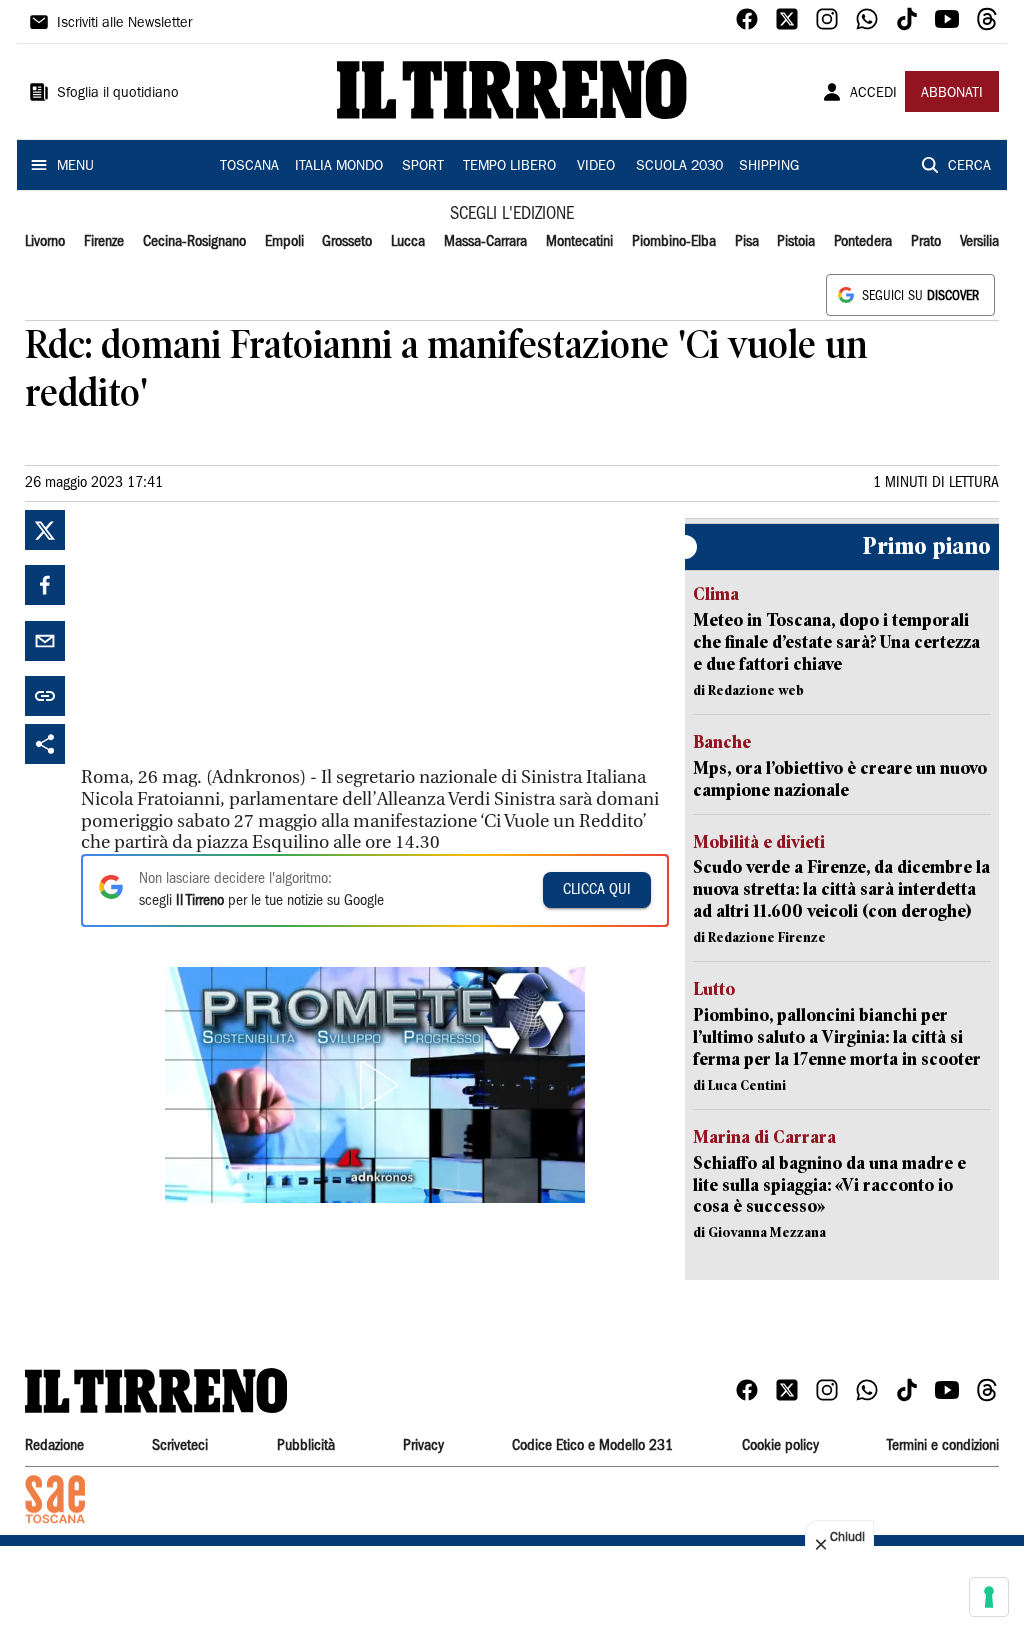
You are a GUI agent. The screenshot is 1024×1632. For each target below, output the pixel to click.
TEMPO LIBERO (509, 167)
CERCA (969, 167)
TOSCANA (249, 167)
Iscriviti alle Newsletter (124, 24)
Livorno (45, 242)
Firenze (104, 242)
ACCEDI (873, 94)
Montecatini (579, 242)
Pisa (747, 242)
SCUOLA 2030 (679, 167)
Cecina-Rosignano (194, 242)
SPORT (423, 167)
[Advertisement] (231, 635)
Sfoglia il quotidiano (118, 94)
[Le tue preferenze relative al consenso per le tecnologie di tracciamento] (989, 1597)
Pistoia (796, 242)
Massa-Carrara (485, 242)
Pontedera (863, 242)
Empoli (284, 242)
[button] (375, 1085)
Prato (926, 242)
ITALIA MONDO (339, 167)
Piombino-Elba (674, 242)
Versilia (979, 242)
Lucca (408, 242)
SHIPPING (769, 167)
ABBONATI (952, 94)
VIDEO (596, 167)
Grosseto (347, 242)
